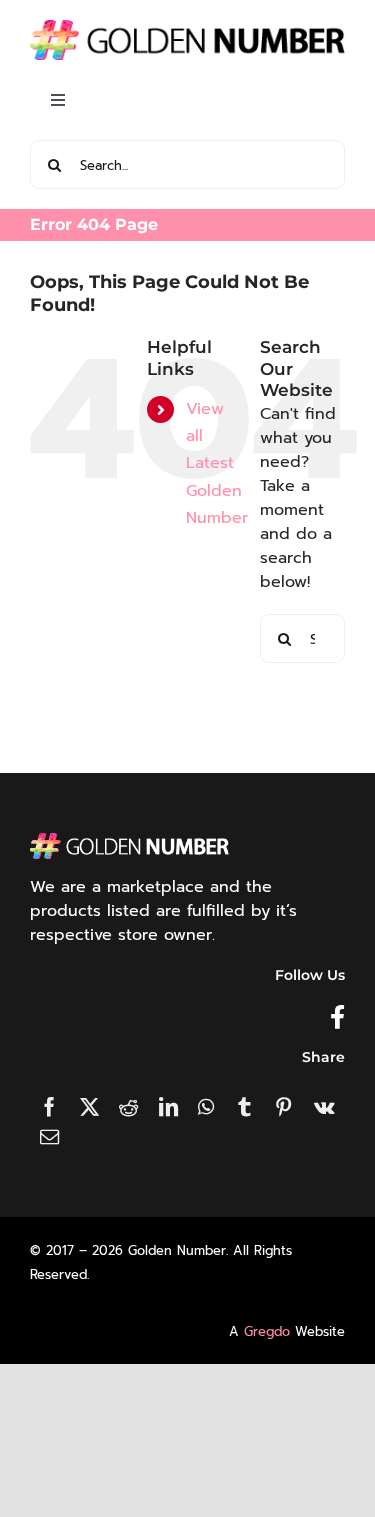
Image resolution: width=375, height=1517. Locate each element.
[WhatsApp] (206, 1106)
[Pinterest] (283, 1106)
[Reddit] (128, 1106)
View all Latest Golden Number (217, 463)
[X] (89, 1106)
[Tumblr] (244, 1106)
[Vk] (324, 1106)
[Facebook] (49, 1106)
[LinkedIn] (168, 1106)
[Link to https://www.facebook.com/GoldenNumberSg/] (337, 1017)
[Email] (49, 1136)
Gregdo (267, 1331)
